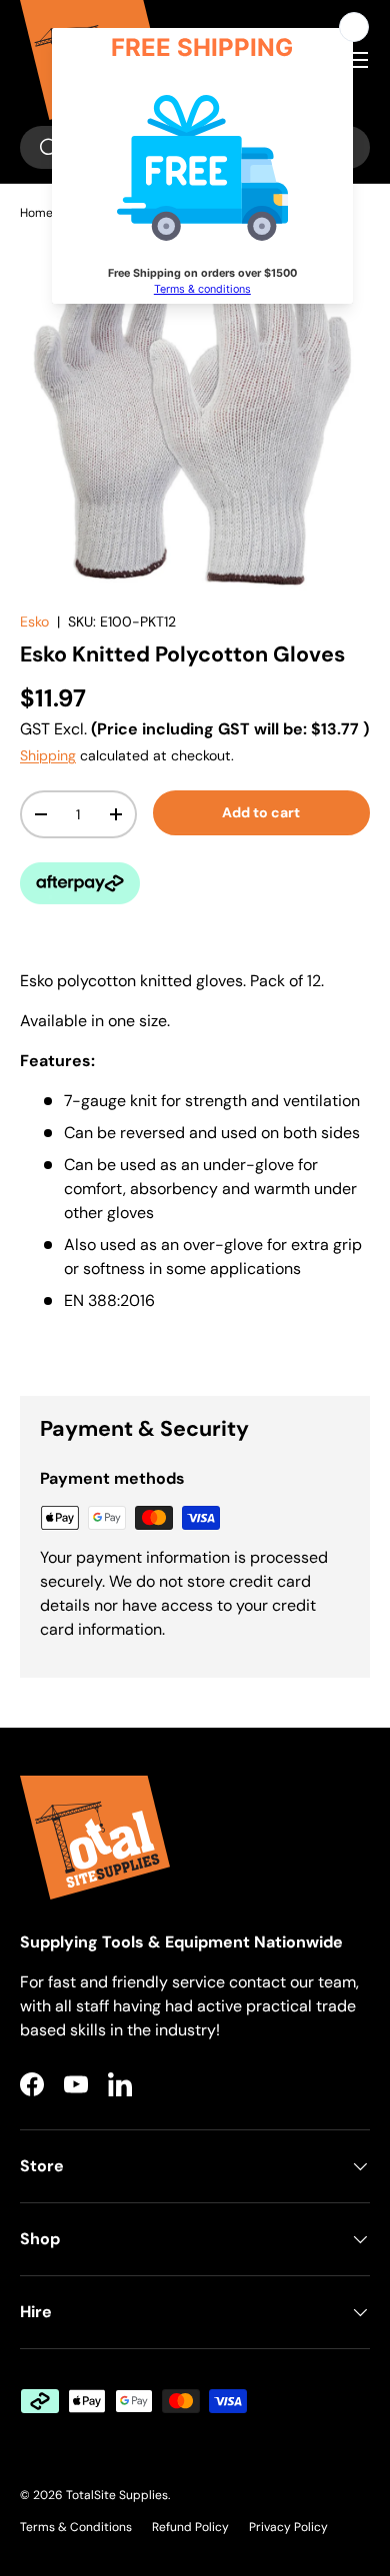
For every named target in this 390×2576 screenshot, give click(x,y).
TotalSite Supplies (117, 2495)
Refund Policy (190, 2527)
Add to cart (261, 812)
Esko (34, 622)
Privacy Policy (288, 2527)
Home (36, 213)
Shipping (48, 755)
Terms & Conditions (76, 2527)
